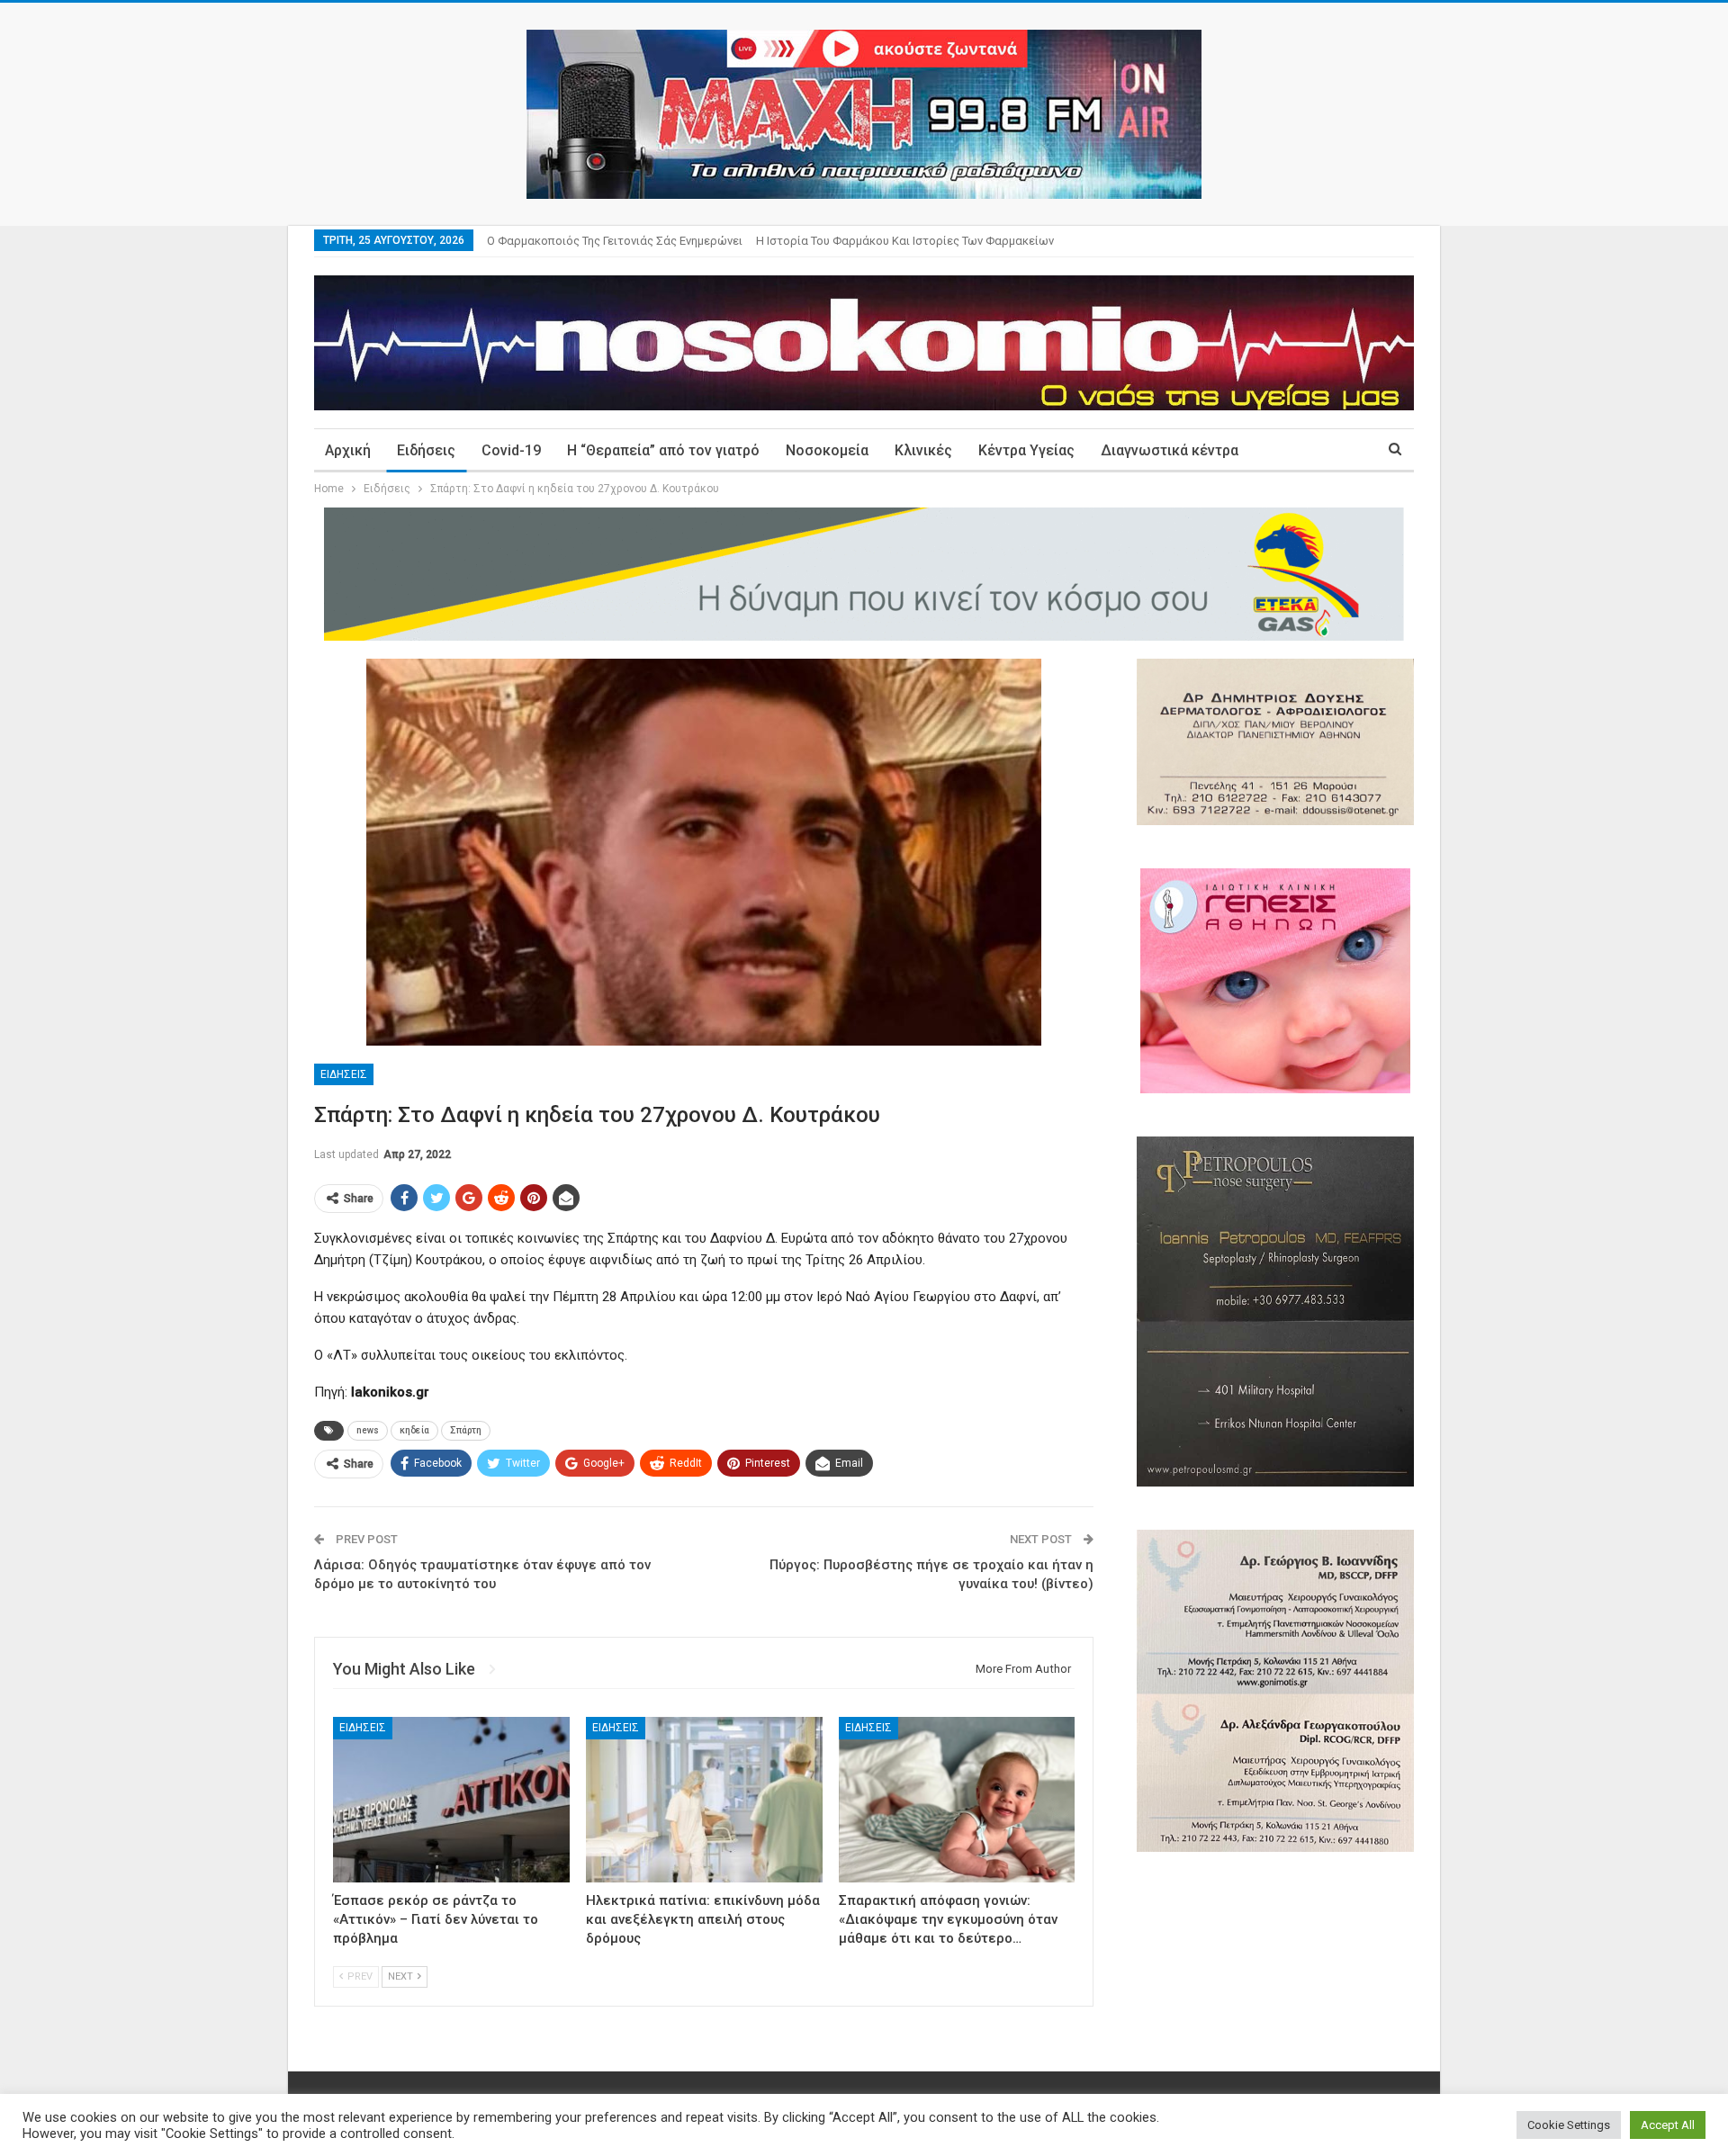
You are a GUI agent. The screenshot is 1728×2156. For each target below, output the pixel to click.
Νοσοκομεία (827, 450)
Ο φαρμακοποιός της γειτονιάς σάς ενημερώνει (615, 241)
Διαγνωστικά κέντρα (1170, 450)
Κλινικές (923, 450)
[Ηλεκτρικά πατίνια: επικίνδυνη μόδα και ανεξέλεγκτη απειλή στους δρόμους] (704, 1800)
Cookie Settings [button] (1569, 2125)
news (368, 1430)
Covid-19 (511, 450)
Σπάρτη (466, 1430)
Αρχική (348, 450)
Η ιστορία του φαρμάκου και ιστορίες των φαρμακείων (905, 241)
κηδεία (414, 1430)
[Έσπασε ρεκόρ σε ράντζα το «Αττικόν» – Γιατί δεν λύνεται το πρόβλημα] (451, 1800)
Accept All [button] (1668, 2125)
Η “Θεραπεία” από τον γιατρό (663, 450)
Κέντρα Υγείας (1026, 450)
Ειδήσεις (426, 450)
